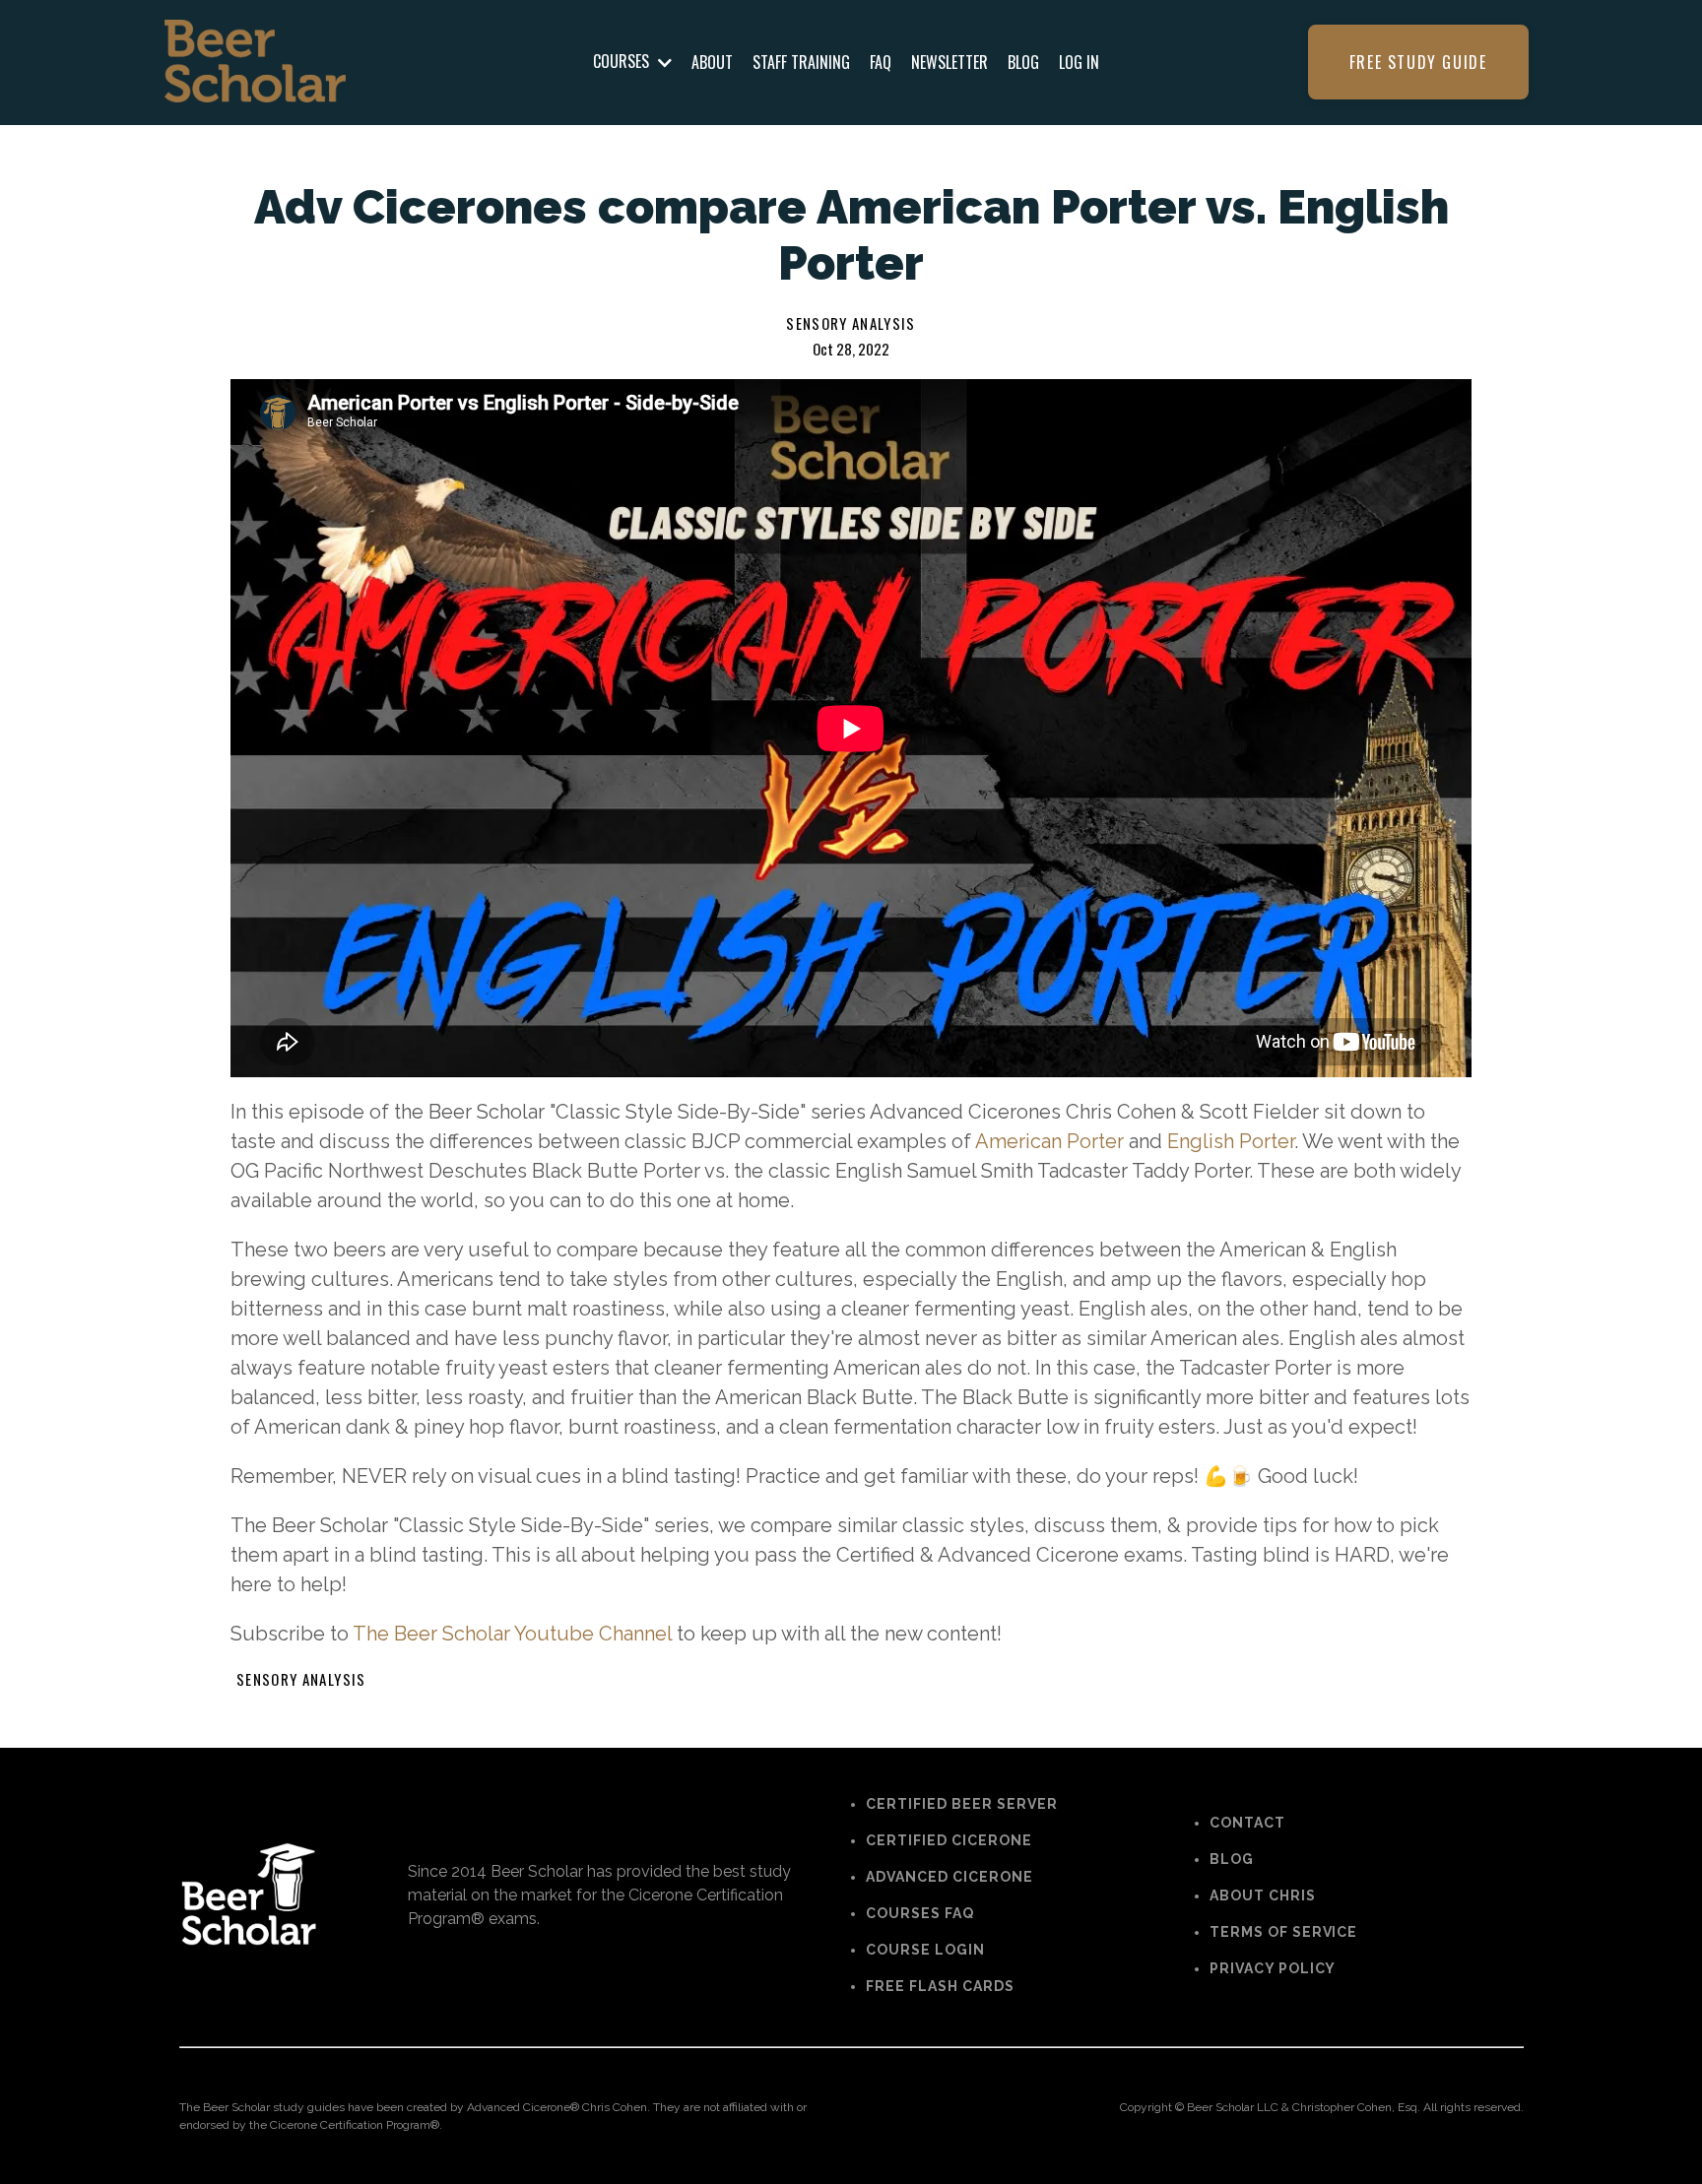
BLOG (1023, 62)
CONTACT (1247, 1823)
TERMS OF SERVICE (1284, 1932)
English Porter (1231, 1141)
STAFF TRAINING (801, 62)
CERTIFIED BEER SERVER (962, 1804)
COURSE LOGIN (925, 1950)
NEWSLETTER (949, 62)
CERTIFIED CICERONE (949, 1840)
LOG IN (1079, 62)
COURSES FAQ (920, 1913)
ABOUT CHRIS (1263, 1895)
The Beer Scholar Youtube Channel (512, 1634)
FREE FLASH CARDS (940, 1986)
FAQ (881, 62)
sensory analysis (851, 323)
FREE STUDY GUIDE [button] (1418, 62)
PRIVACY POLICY (1273, 1968)
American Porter (1049, 1141)
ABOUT (712, 62)
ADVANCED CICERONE (949, 1877)
